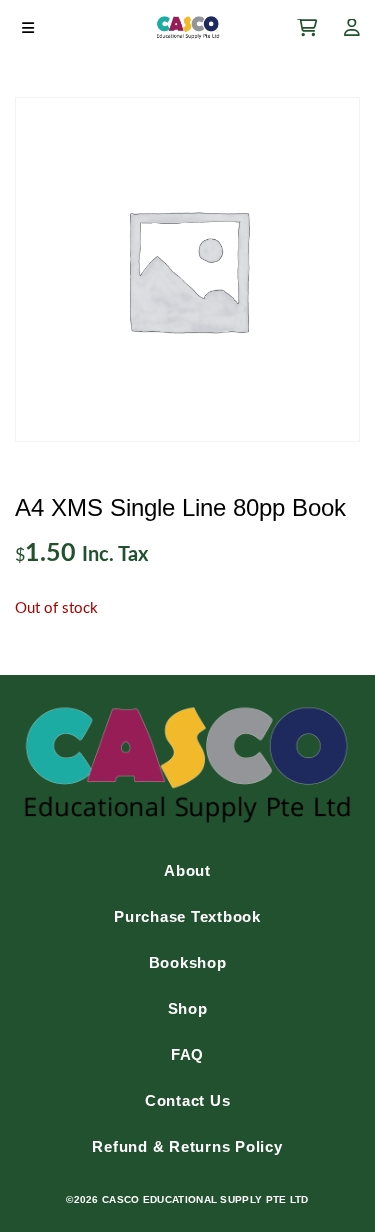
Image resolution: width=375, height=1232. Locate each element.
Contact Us (188, 1100)
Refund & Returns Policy (187, 1146)
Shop (188, 1008)
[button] (27, 27)
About (187, 870)
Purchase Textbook (187, 916)
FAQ (187, 1054)
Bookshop (188, 962)
